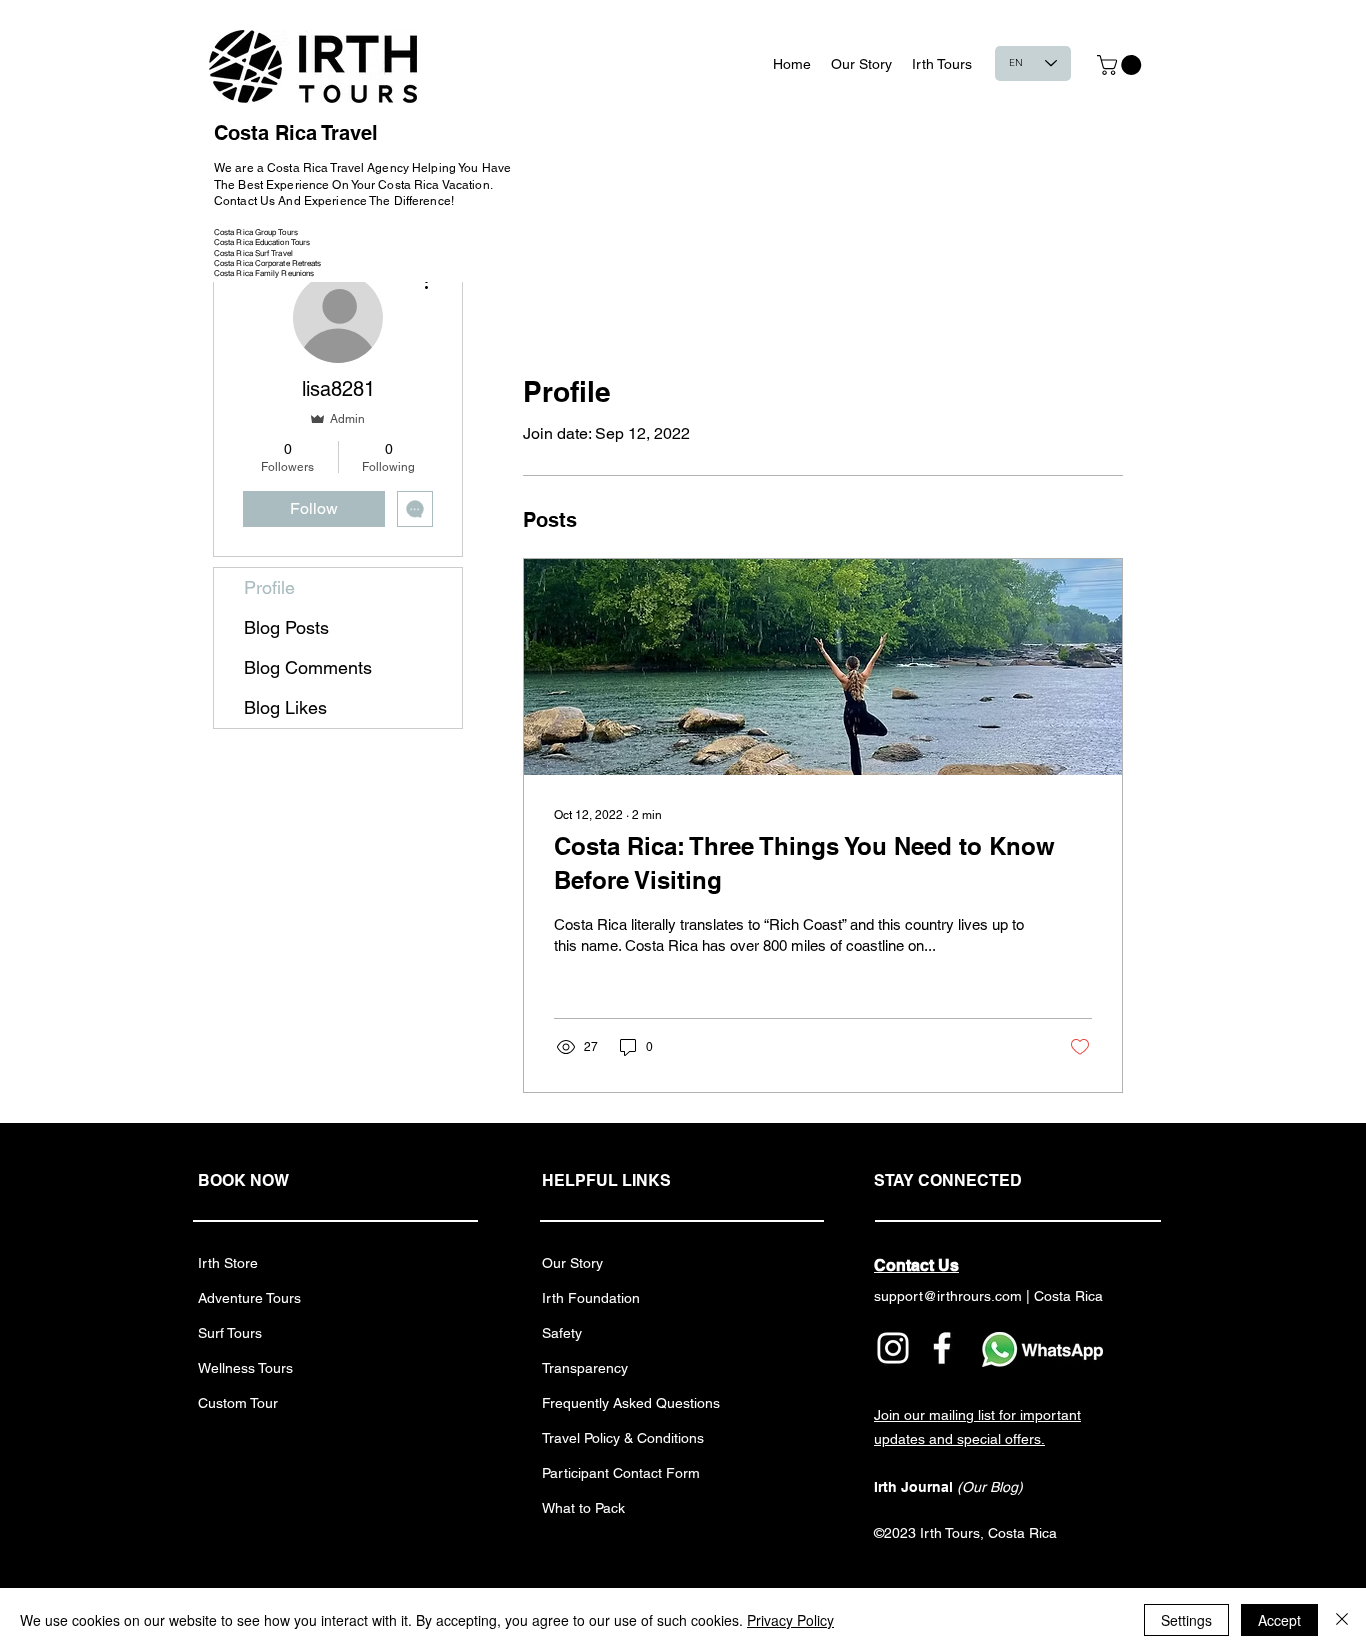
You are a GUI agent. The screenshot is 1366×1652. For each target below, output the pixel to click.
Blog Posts (286, 627)
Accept (1279, 1620)
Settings (1186, 1620)
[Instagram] (893, 1348)
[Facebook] (942, 1348)
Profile (269, 587)
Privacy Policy (790, 1620)
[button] (1121, 65)
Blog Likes (285, 707)
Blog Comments (308, 667)
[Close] (1342, 1620)
